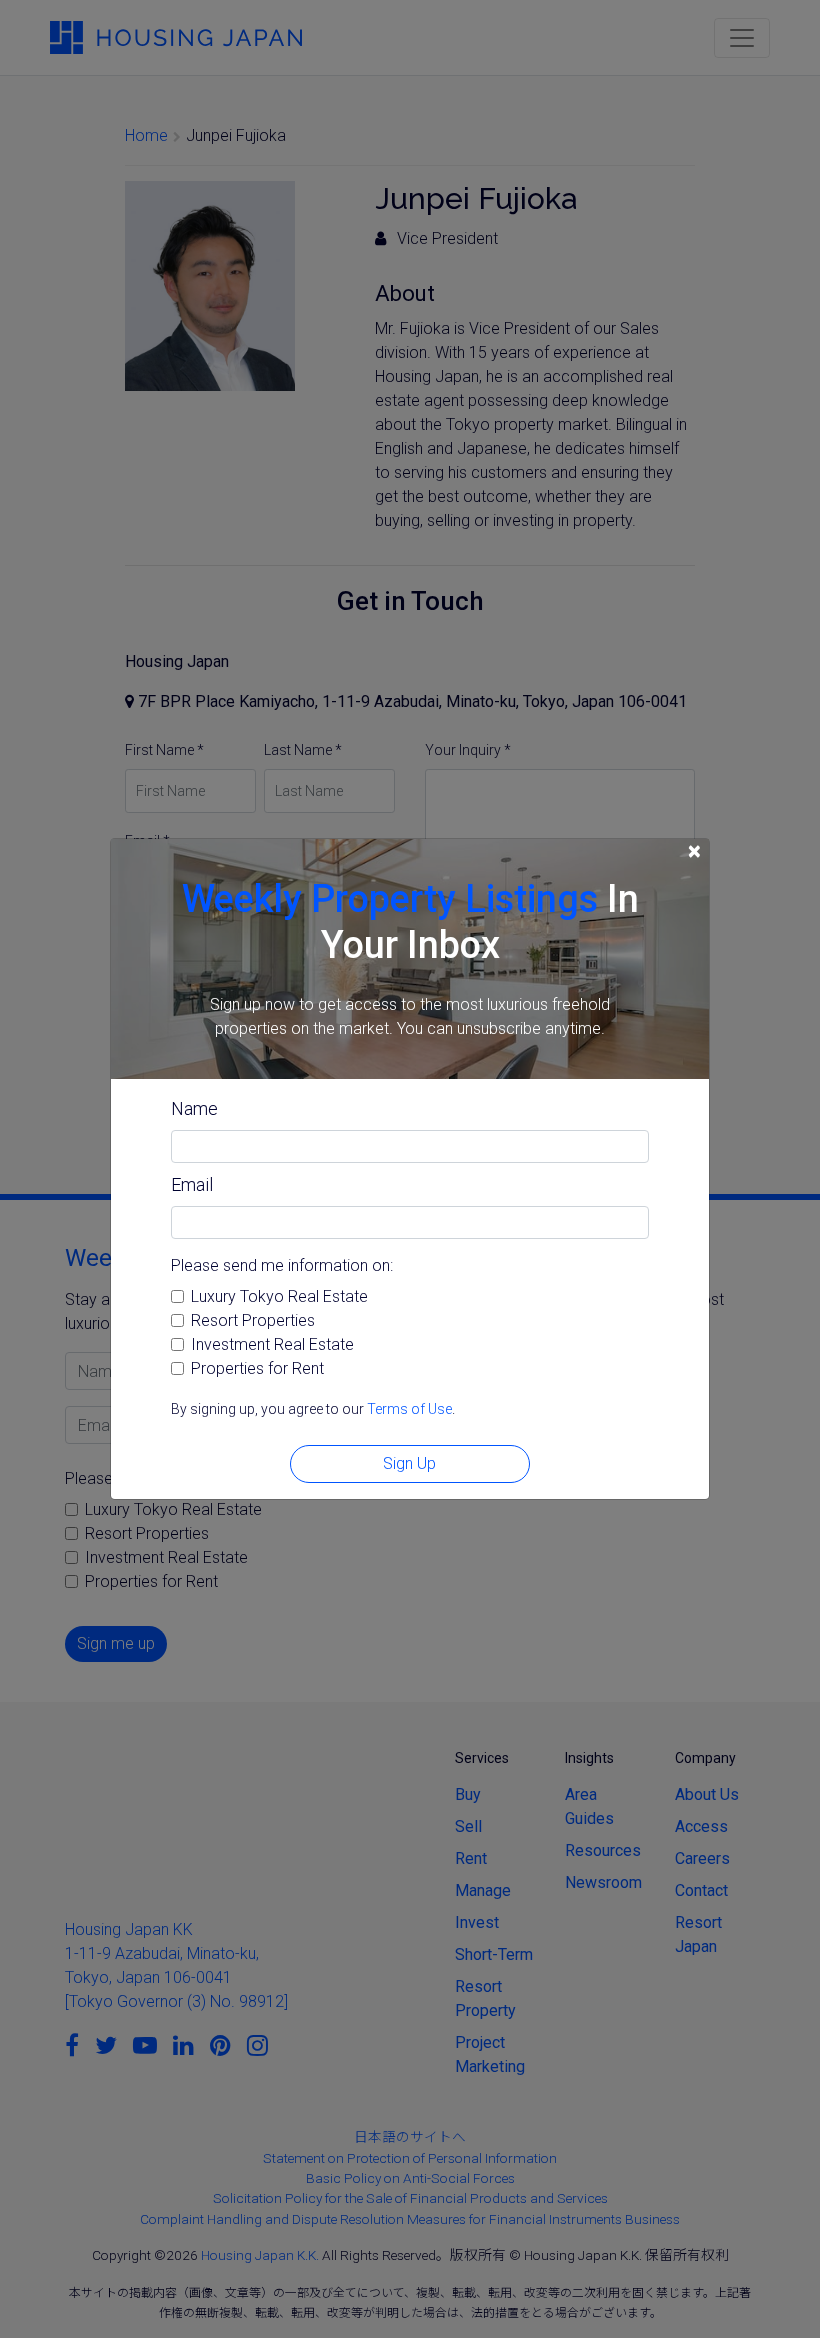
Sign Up (409, 1463)
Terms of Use (409, 1409)
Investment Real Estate (272, 1344)
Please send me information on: (282, 1265)
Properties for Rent (257, 1368)
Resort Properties (253, 1320)
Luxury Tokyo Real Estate (279, 1296)
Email (192, 1184)
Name (194, 1108)
